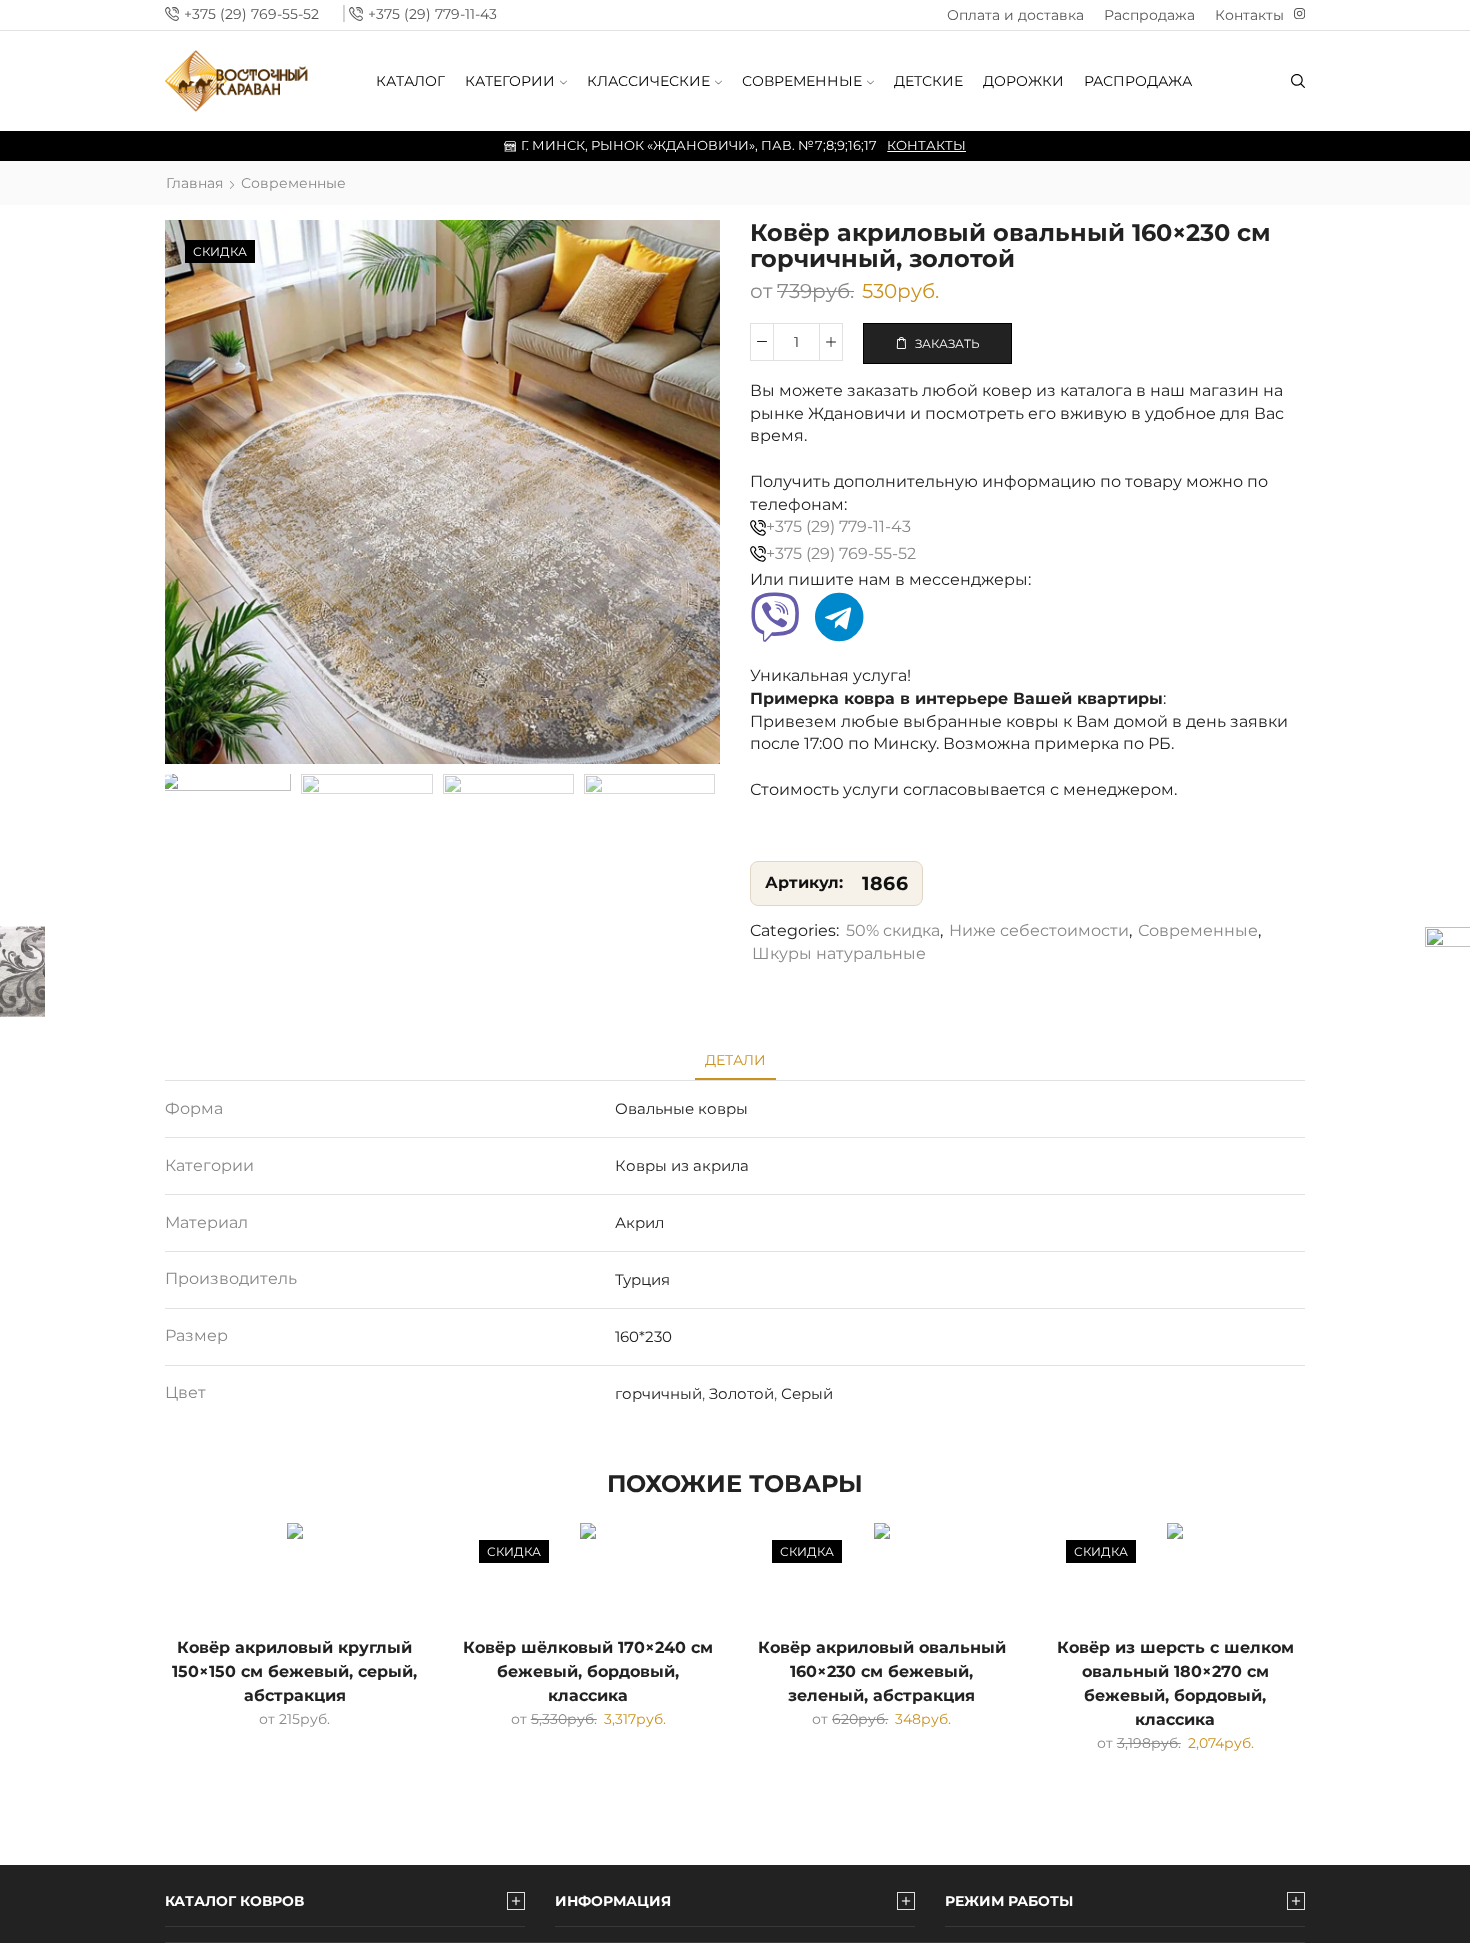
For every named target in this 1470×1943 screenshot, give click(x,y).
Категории (510, 81)
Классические (648, 81)
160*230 (643, 1336)
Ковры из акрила (682, 1165)
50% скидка (893, 930)
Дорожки (1023, 81)
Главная (194, 183)
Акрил (639, 1222)
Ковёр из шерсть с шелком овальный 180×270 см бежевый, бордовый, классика (1175, 1683)
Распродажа (1149, 15)
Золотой (741, 1393)
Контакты (1249, 15)
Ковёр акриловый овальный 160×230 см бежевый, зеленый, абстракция (882, 1671)
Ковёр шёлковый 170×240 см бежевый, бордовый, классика (588, 1671)
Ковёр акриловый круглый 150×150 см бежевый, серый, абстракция (294, 1671)
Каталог (410, 81)
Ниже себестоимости (1039, 930)
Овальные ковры (681, 1108)
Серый (807, 1393)
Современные (802, 81)
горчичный (658, 1393)
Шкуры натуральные (839, 953)
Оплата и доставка (1015, 15)
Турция (642, 1279)
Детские (928, 81)
